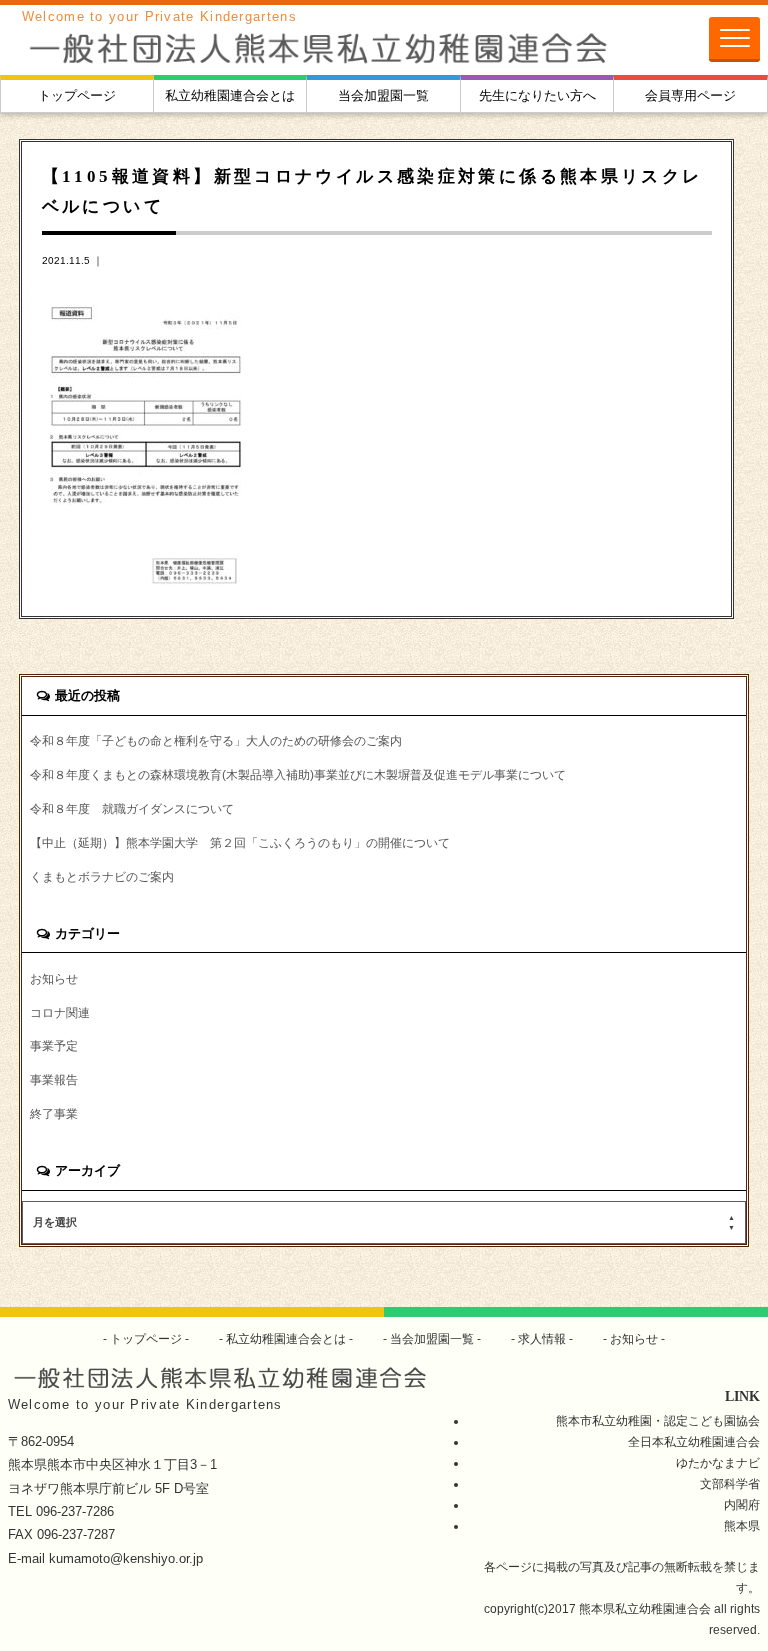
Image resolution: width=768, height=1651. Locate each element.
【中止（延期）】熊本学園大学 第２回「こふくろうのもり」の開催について (240, 842)
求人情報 (542, 1338)
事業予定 (54, 1045)
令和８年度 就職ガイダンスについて (132, 808)
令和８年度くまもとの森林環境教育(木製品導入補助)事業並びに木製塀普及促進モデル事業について (298, 774)
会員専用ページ (690, 95)
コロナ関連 (60, 1012)
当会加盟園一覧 (383, 95)
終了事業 (54, 1113)
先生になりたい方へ (537, 95)
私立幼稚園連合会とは (230, 95)
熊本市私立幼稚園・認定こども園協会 (658, 1420)
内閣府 (742, 1504)
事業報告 (54, 1079)
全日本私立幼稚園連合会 (694, 1441)
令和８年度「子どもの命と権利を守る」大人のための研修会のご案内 (216, 740)
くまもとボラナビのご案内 (102, 876)
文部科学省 (730, 1483)
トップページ (77, 95)
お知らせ (54, 978)
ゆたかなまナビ (718, 1462)
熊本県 (742, 1525)
